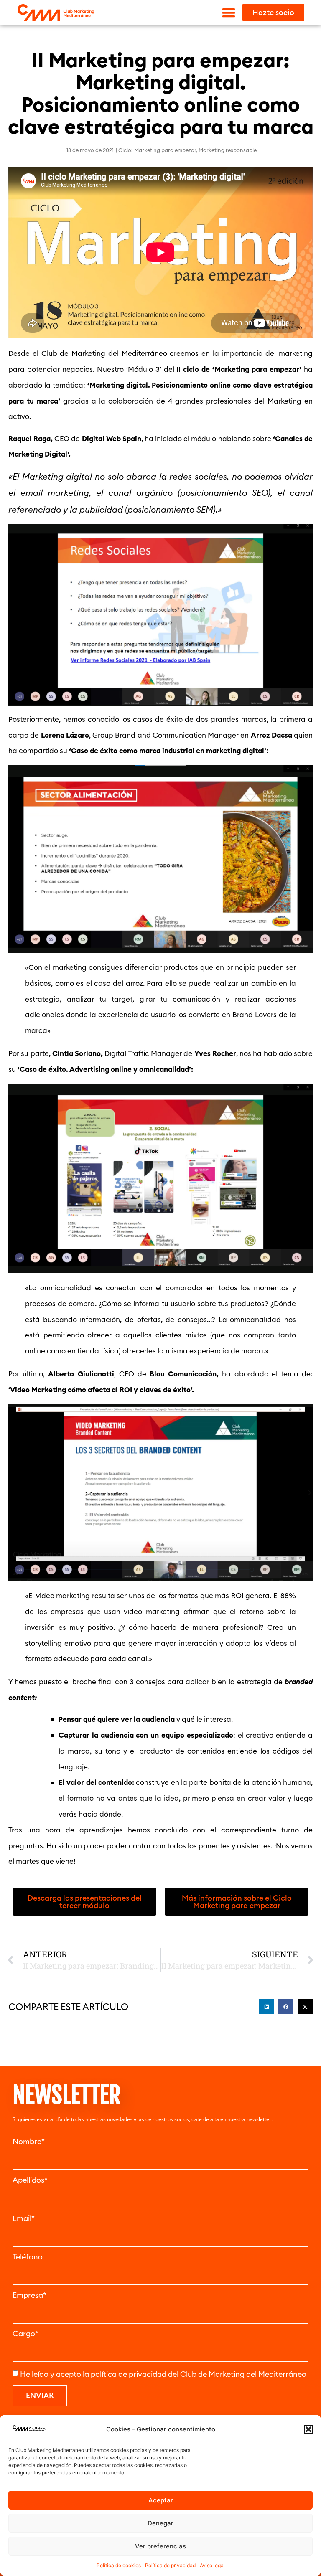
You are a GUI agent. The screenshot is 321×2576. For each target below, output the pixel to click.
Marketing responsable (228, 150)
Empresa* (29, 2295)
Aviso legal (212, 2565)
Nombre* (29, 2142)
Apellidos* (30, 2180)
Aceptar (161, 2500)
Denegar (160, 2523)
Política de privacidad (170, 2565)
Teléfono (28, 2257)
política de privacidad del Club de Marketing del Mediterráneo (199, 2374)
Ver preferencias (160, 2546)
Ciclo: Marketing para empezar (157, 150)
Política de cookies (119, 2565)
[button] (308, 2429)
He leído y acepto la (163, 2374)
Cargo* (25, 2334)
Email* (24, 2218)
